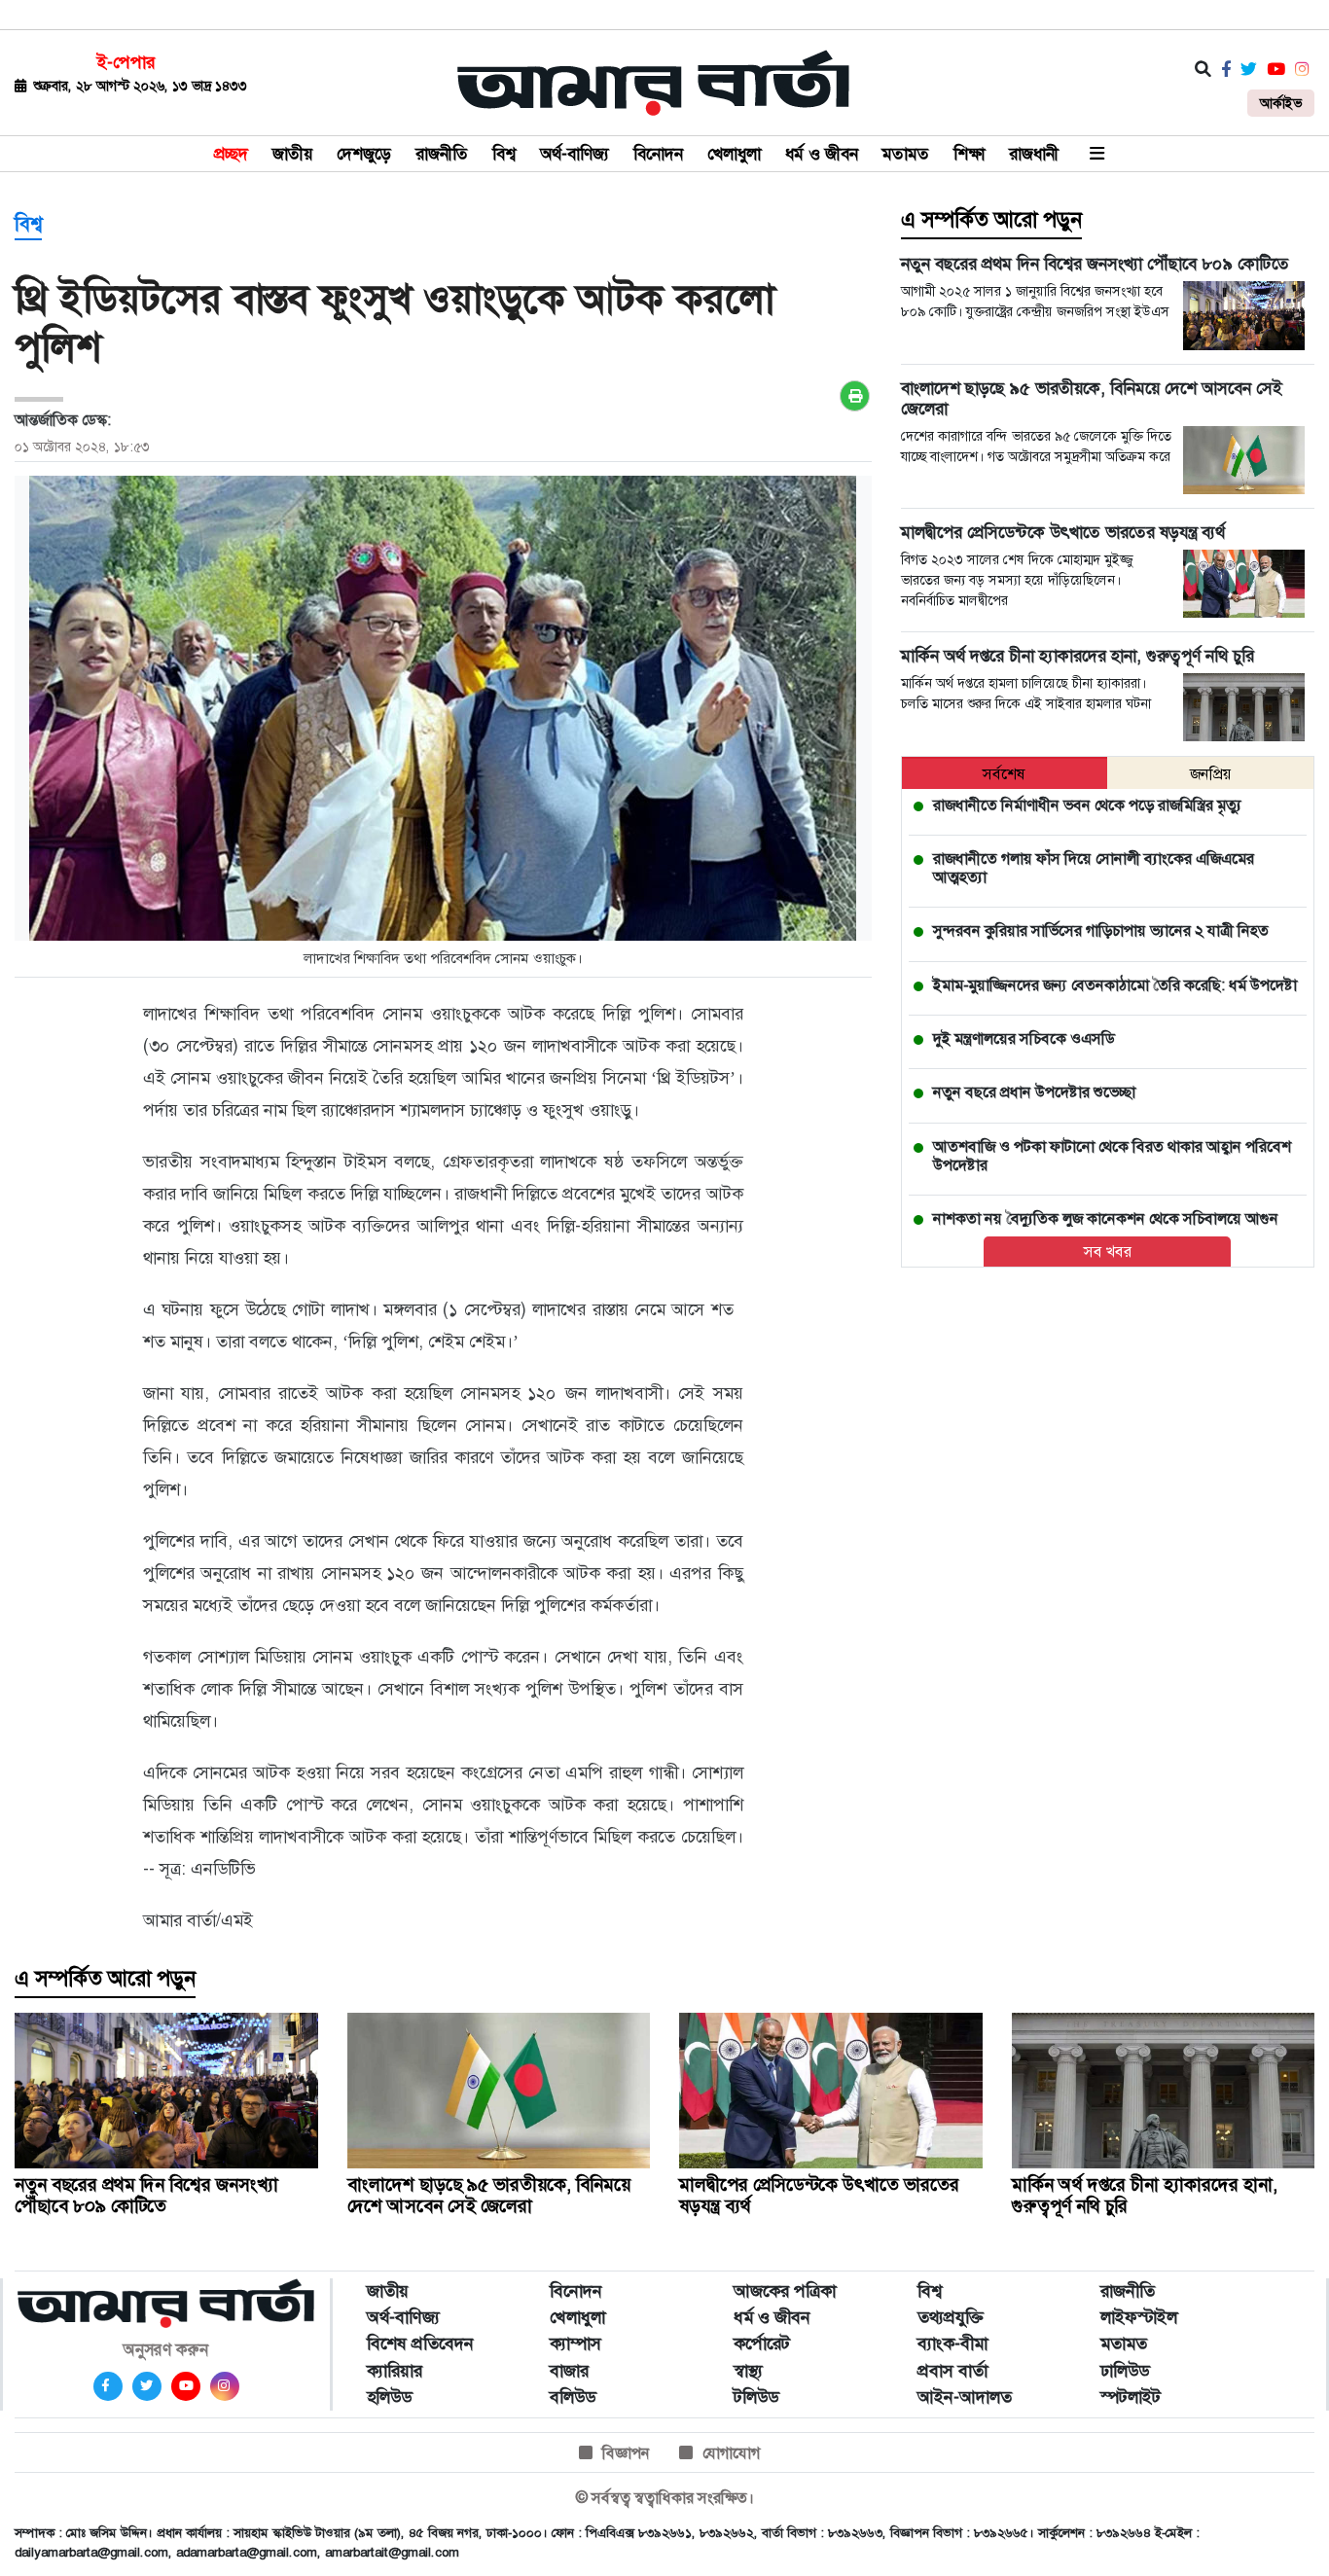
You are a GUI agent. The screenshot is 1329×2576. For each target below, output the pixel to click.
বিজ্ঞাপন (626, 2453)
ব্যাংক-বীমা (952, 2343)
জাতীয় (292, 154)
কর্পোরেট (762, 2343)
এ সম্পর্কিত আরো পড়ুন (991, 220)
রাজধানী (1034, 154)
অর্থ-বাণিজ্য (575, 154)
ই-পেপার (126, 62)
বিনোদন (658, 154)
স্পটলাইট (1131, 2397)
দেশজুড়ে (364, 154)
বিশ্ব (504, 154)
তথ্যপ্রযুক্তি (951, 2317)
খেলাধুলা (734, 154)
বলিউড (573, 2397)
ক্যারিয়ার (395, 2371)
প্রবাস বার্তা (952, 2371)
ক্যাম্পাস (575, 2343)
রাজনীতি (442, 154)
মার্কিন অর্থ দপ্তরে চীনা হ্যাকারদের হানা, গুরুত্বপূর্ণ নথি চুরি (1145, 2195)
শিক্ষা (969, 154)
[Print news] (855, 396)
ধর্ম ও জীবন (822, 154)
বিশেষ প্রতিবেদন (420, 2343)
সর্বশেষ (1004, 774)
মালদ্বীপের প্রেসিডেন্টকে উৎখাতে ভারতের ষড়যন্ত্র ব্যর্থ (819, 2195)
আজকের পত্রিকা (785, 2291)
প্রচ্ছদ (231, 154)
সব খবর (1108, 1252)
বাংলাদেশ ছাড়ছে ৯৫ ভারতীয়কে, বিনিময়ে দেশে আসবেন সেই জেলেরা (489, 2195)
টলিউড (756, 2397)
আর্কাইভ (1281, 103)
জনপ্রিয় (1211, 774)
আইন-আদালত (965, 2397)
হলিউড (389, 2397)
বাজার (569, 2371)
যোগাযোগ (731, 2453)
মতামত (906, 154)
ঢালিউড (1125, 2371)
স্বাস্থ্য (748, 2371)
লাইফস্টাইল (1139, 2317)
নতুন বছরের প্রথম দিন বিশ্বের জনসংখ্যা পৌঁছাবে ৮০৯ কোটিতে (146, 2195)
